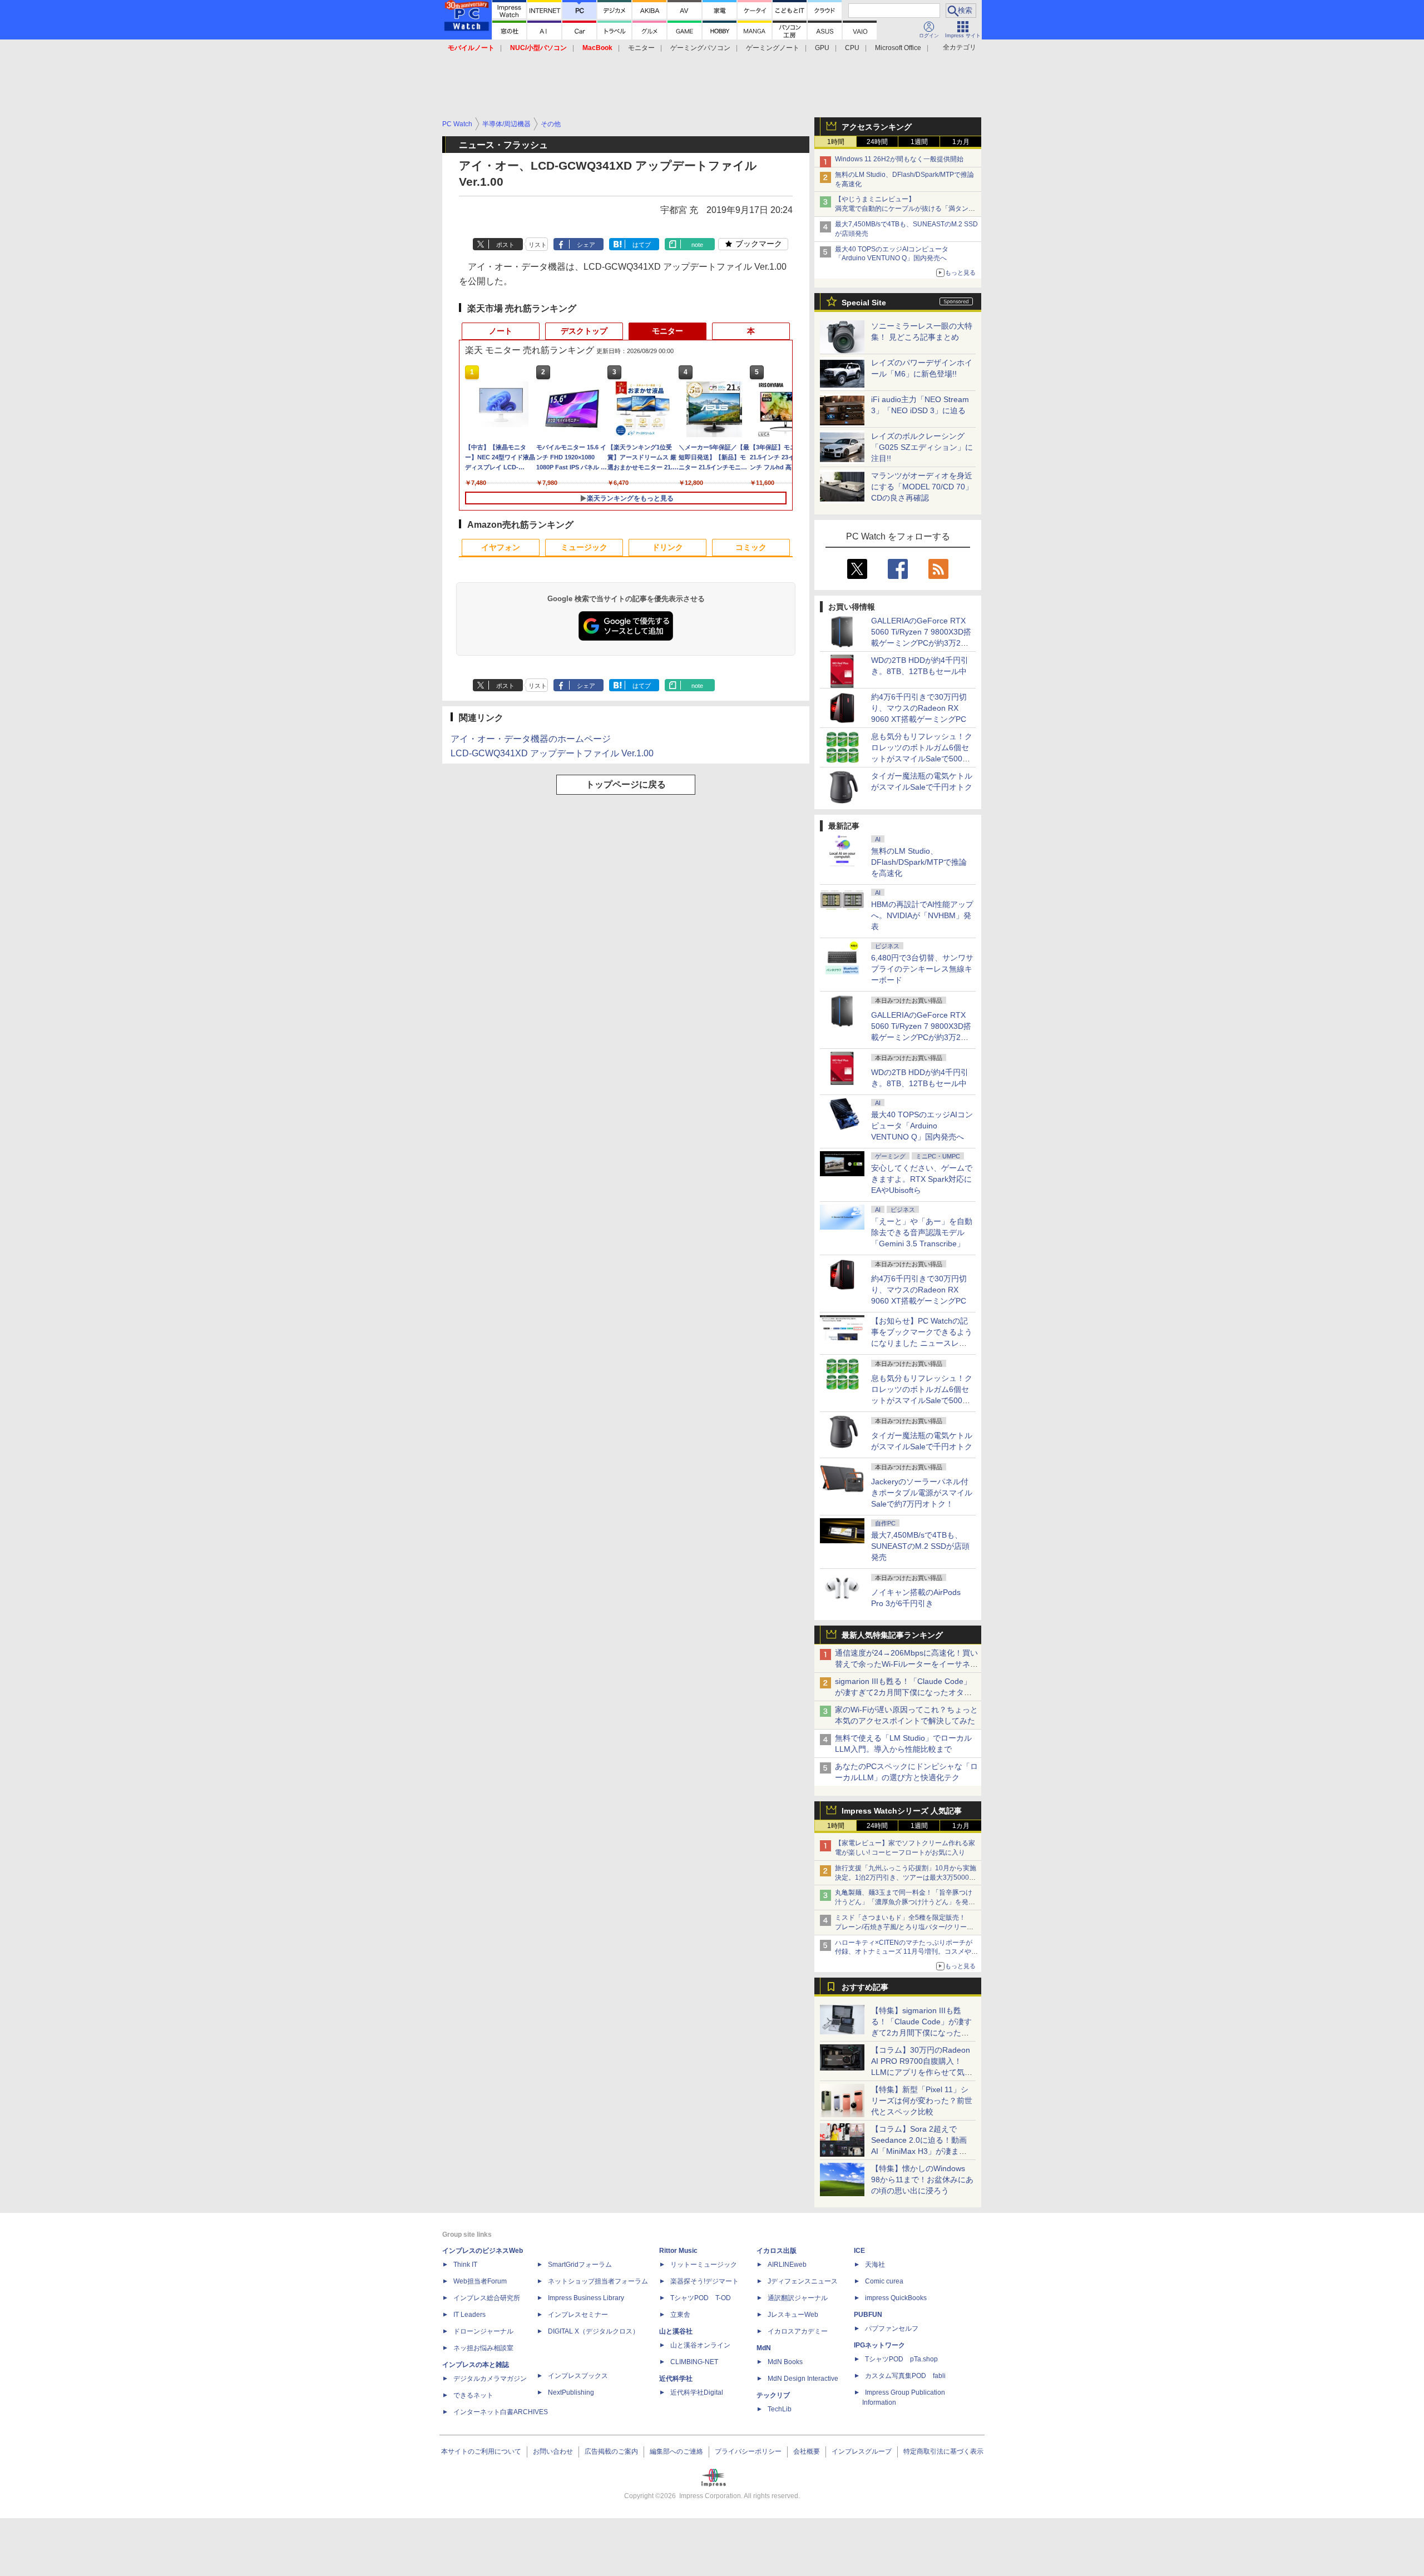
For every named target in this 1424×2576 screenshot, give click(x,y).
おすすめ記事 (865, 1987)
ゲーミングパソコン (700, 48)
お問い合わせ (553, 2451)
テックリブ (773, 2395)
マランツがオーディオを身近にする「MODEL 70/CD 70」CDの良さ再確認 (922, 487)
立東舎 (680, 2315)
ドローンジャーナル (483, 2331)
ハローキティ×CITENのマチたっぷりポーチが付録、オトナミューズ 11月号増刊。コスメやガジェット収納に (906, 1952)
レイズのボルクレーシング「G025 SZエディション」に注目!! (922, 447)
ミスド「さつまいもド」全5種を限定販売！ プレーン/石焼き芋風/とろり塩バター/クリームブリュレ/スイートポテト (904, 1927)
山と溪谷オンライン (700, 2345)
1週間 (919, 142)
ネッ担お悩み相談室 (483, 2348)
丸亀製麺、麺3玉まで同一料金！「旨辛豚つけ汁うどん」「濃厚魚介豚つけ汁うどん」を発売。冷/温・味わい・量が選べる (904, 1902)
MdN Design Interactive (803, 2379)
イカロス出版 (777, 2251)
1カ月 (961, 142)
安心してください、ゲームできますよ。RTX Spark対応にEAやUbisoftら (922, 1179)
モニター (641, 48)
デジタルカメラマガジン (490, 2379)
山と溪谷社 (676, 2331)
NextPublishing (571, 2392)
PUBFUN (868, 2315)
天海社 (875, 2265)
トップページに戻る (626, 784)
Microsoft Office (898, 48)
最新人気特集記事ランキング (892, 1635)
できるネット (473, 2395)
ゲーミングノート (773, 48)
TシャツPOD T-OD (701, 2298)
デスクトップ (584, 331)
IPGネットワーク (879, 2345)
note (697, 245)
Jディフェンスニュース (803, 2281)
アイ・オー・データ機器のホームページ (531, 739)
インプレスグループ (862, 2451)
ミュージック (584, 547)
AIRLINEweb (787, 2265)
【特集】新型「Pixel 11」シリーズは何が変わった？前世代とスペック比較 (922, 2101)
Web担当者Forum (480, 2281)
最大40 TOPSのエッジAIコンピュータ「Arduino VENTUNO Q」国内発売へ (922, 1126)
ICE (859, 2251)
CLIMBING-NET (694, 2362)
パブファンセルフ (892, 2329)
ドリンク (667, 547)
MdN (764, 2348)
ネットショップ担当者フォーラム (598, 2281)
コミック (751, 547)
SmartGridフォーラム (580, 2265)
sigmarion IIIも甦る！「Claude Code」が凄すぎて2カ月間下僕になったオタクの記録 (903, 1692)
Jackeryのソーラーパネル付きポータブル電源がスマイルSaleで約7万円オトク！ (922, 1493)
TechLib (780, 2409)
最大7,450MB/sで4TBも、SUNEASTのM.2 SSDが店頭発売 (920, 1546)
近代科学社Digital (697, 2392)
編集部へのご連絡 (676, 2451)
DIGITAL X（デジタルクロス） (594, 2331)
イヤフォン (501, 547)
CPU (852, 48)
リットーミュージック (704, 2265)
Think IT (465, 2265)
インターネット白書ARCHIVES (501, 2412)
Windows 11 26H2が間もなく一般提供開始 (899, 159)
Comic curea (884, 2281)
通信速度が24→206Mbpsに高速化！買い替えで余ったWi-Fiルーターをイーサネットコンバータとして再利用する (906, 1664)
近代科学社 (676, 2379)
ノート (501, 331)
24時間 (877, 142)
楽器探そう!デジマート (704, 2281)
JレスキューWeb (793, 2315)
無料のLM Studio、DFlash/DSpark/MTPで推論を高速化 (919, 862)
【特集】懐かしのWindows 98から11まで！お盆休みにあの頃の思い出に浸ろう (922, 2179)
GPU (822, 48)
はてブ (642, 245)
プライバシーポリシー (748, 2451)
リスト (538, 245)
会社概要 (807, 2451)
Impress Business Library (586, 2298)
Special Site (864, 303)
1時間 (836, 142)
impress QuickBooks (896, 2298)
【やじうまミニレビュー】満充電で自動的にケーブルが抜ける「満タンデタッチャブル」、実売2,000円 (905, 209)
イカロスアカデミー (798, 2331)
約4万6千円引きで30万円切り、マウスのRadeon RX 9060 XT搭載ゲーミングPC (919, 708)
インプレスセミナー (578, 2315)
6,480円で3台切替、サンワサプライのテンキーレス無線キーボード (922, 969)
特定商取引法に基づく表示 (943, 2451)
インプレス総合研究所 (487, 2298)
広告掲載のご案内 (611, 2451)
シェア (586, 245)
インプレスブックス (578, 2376)
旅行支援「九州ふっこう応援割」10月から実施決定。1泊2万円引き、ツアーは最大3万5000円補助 (906, 1877)
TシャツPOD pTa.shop (901, 2359)
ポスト (505, 245)
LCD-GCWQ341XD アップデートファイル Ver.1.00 (552, 753)
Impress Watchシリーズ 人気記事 (902, 1811)
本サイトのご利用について (481, 2451)
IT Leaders (469, 2315)
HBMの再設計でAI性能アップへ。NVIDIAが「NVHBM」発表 (922, 915)
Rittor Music (678, 2251)
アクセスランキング (877, 127)
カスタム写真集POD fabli (905, 2376)
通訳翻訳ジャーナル (798, 2298)
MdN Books (785, 2362)
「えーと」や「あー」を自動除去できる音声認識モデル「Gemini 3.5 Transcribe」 (922, 1232)
